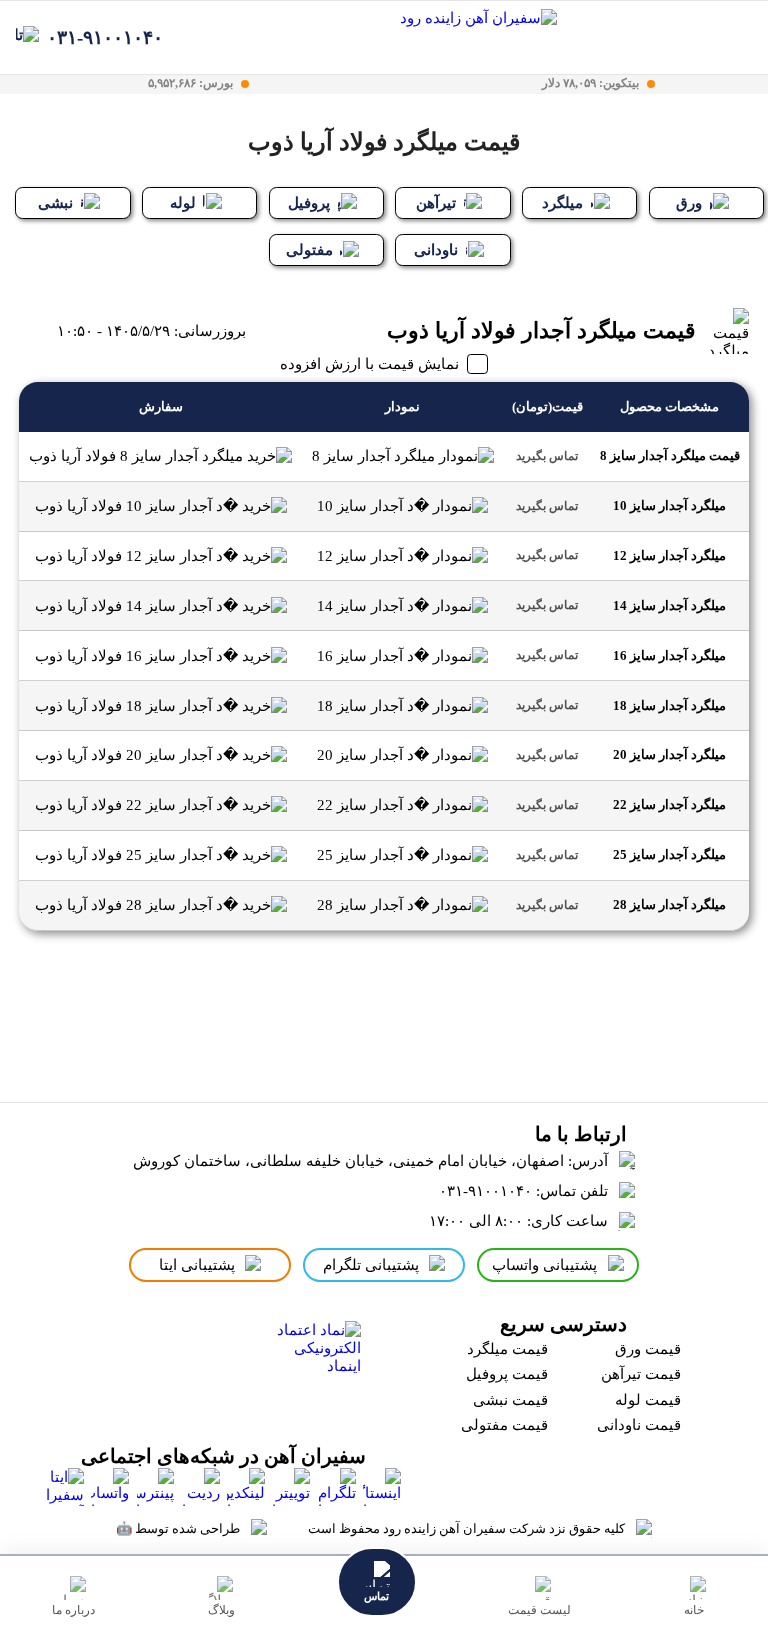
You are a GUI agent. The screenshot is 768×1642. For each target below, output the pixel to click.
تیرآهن (436, 203)
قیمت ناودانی (639, 1425)
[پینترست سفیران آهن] (156, 1487)
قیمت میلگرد (507, 1349)
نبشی (55, 203)
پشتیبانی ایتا (197, 1265)
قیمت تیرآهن (641, 1374)
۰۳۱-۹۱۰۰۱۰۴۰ (105, 37)
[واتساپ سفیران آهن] (110, 1487)
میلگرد (562, 203)
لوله (183, 203)
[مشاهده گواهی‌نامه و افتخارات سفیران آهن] (157, 1368)
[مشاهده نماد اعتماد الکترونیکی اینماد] (313, 1368)
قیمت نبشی (510, 1400)
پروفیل (309, 203)
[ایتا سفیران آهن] (65, 1487)
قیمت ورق (648, 1349)
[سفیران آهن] (472, 37)
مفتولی (309, 250)
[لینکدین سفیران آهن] (246, 1487)
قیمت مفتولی (504, 1425)
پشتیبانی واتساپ (544, 1265)
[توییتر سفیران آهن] (291, 1487)
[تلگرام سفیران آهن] (337, 1487)
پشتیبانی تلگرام (371, 1265)
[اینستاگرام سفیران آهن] (382, 1487)
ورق (689, 203)
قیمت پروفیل (507, 1374)
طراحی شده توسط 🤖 (178, 1528)
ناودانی (436, 250)
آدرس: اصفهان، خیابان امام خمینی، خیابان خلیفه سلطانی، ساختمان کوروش (370, 1161)
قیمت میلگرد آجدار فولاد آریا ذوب (541, 330)
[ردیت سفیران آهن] (201, 1487)
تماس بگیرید (547, 456)
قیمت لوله (648, 1400)
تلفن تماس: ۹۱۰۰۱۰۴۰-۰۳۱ (523, 1191)
